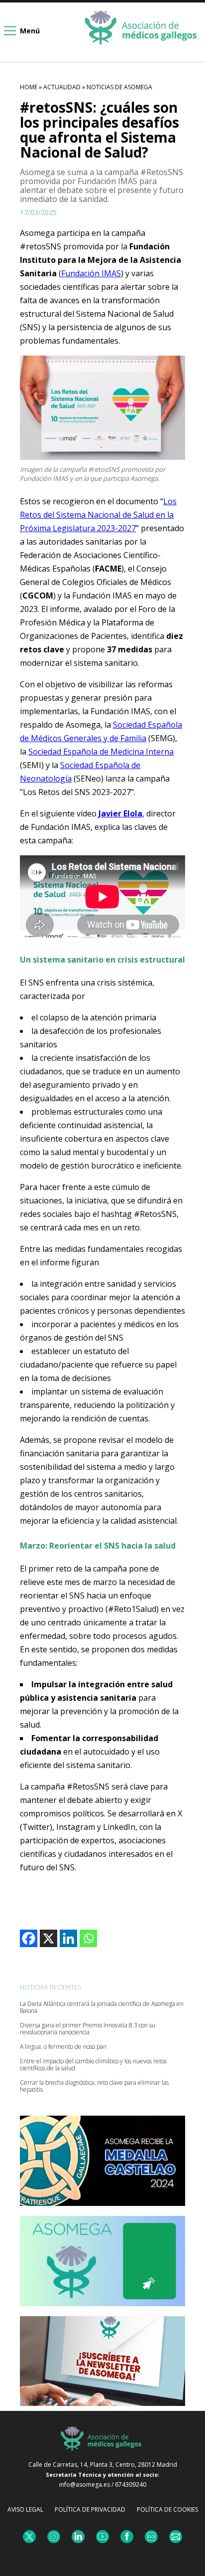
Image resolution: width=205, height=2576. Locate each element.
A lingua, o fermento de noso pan (63, 2047)
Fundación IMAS (91, 273)
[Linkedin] (68, 1938)
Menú (30, 31)
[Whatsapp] (88, 1938)
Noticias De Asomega (119, 87)
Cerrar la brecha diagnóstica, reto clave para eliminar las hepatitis (94, 2086)
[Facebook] (29, 1938)
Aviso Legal (25, 2509)
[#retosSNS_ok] (102, 408)
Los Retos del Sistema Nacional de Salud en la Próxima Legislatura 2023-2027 (98, 515)
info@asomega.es (85, 2484)
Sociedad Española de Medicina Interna (101, 752)
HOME (29, 87)
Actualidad (62, 87)
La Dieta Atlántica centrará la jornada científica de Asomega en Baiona (102, 2007)
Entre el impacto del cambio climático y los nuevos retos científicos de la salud (93, 2065)
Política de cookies (167, 2509)
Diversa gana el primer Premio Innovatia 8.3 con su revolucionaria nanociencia (88, 2029)
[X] (49, 1938)
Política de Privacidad (90, 2509)
